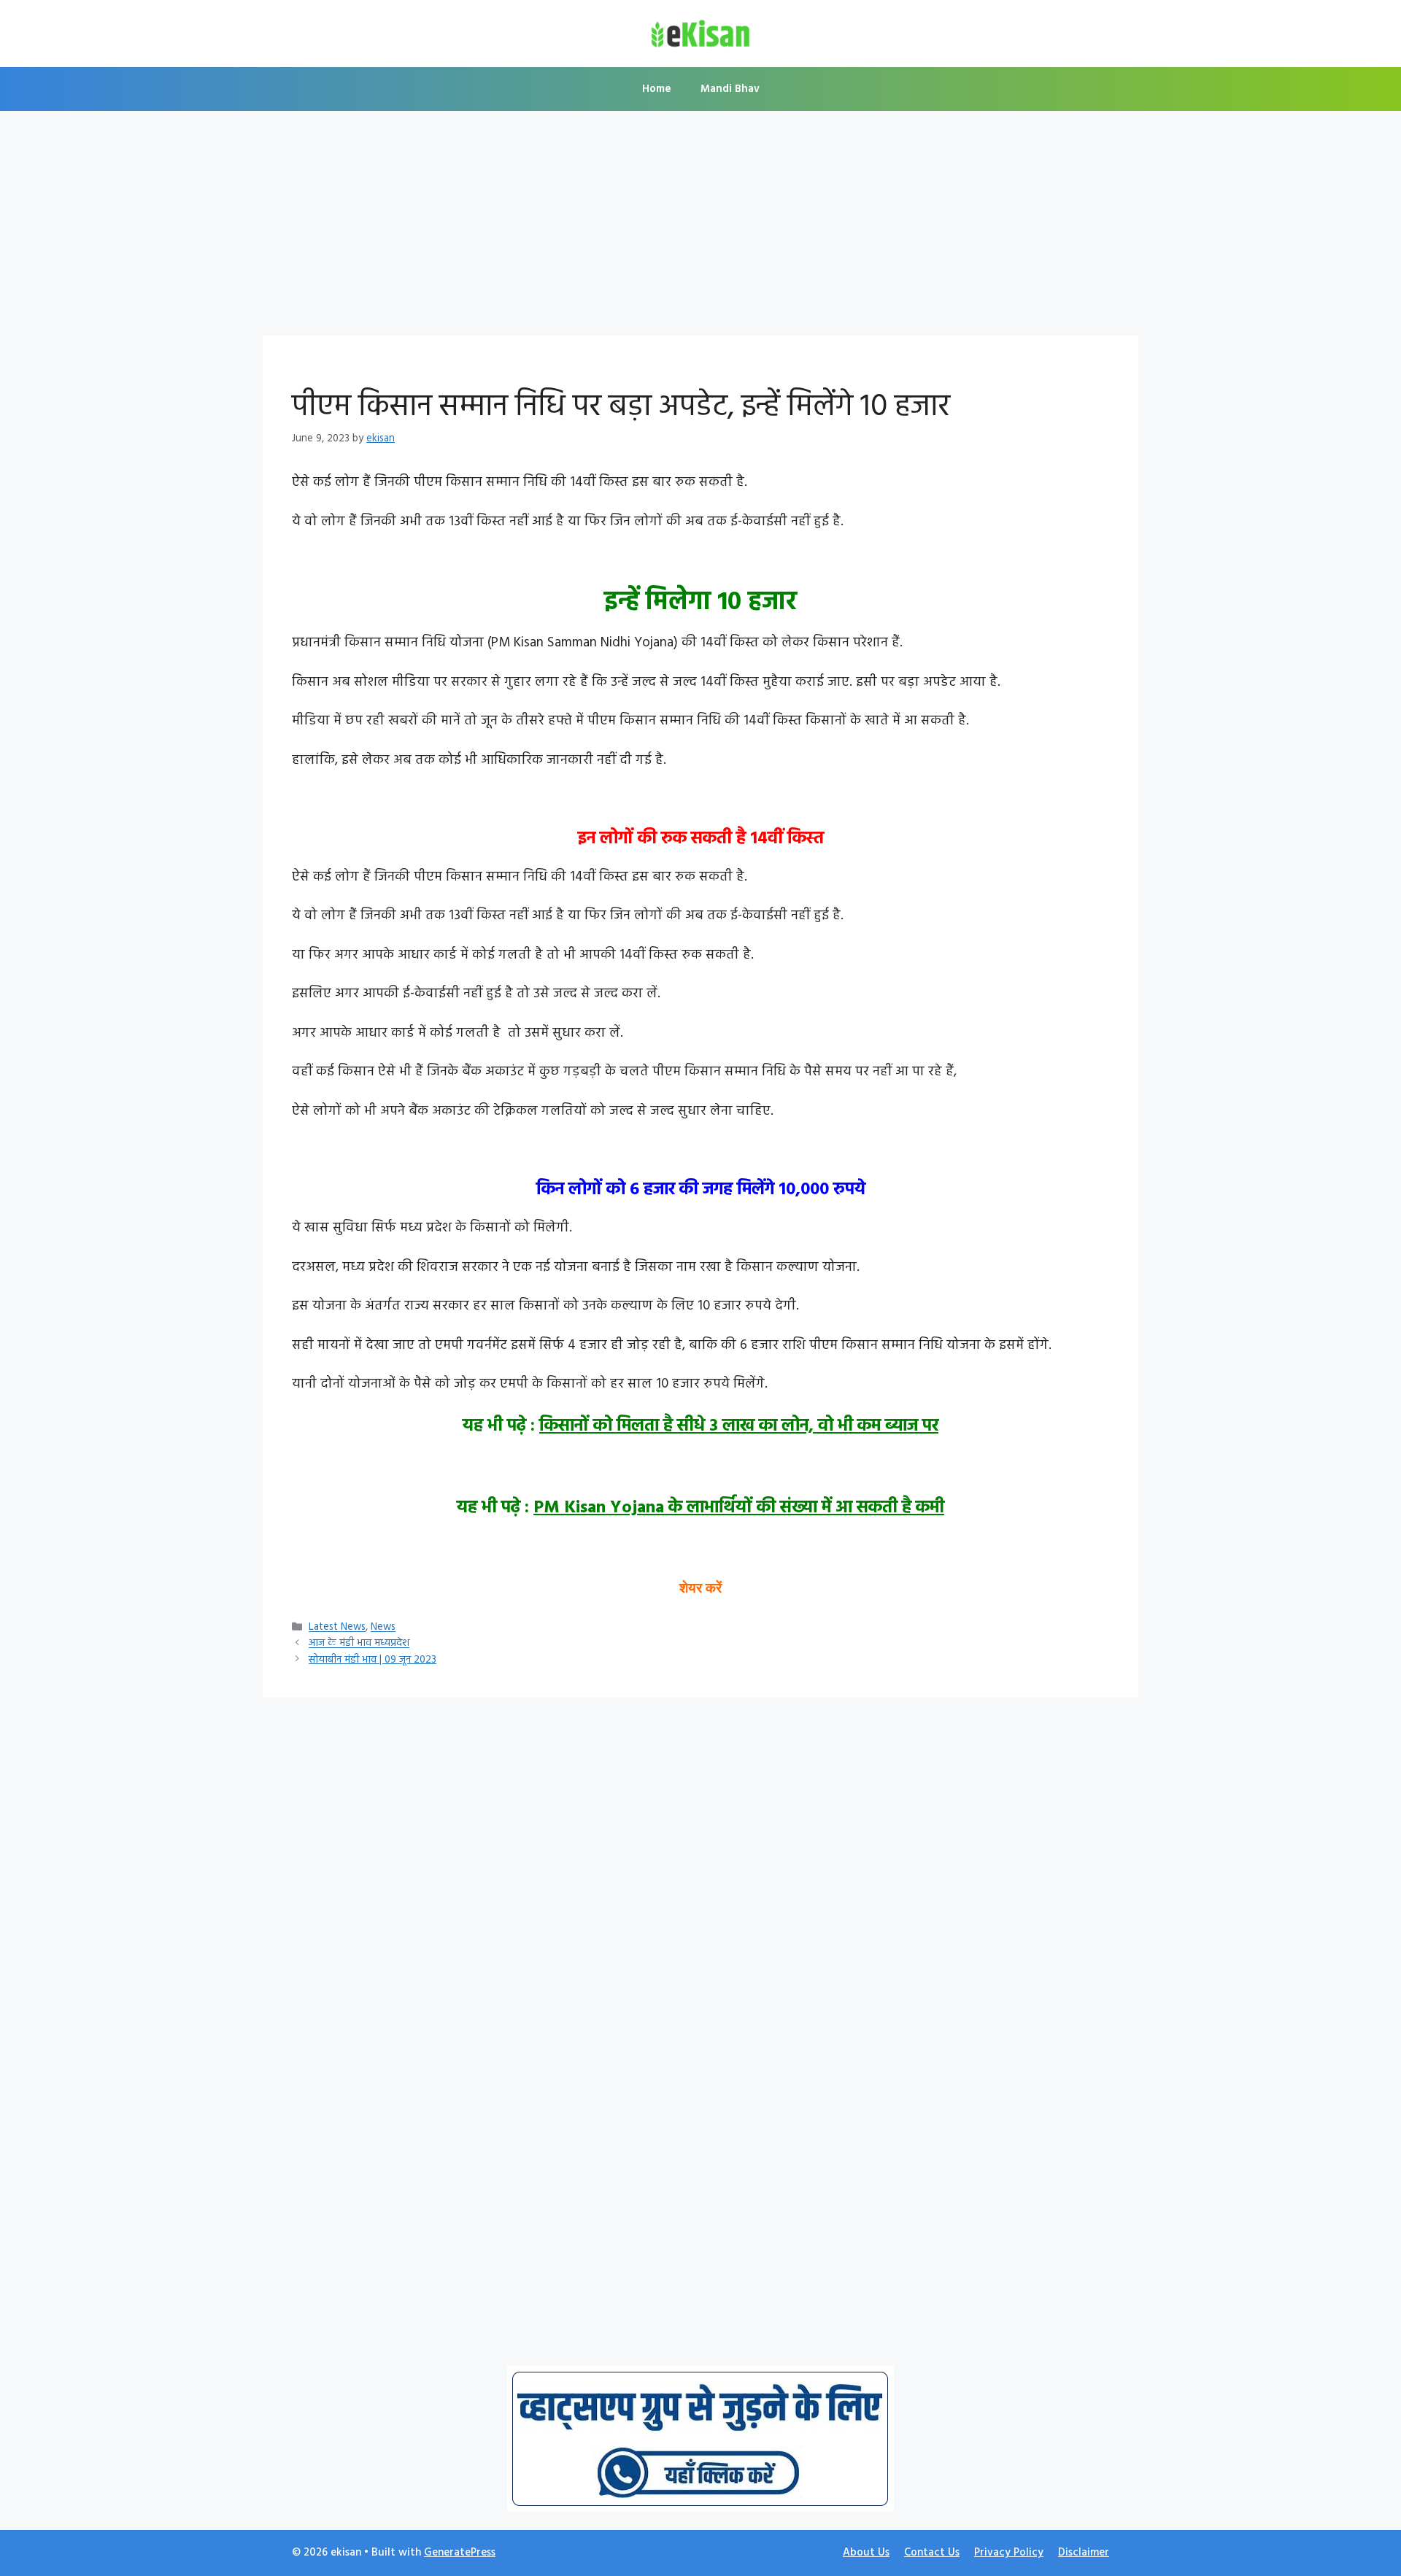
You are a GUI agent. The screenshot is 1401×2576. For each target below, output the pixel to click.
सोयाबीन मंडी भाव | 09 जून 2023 (373, 1660)
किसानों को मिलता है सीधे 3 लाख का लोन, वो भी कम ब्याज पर (739, 1426)
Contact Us (932, 2553)
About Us (866, 2553)
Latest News (337, 1628)
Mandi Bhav (730, 89)
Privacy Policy (1009, 2553)
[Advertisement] (700, 228)
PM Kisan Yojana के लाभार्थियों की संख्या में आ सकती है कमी (739, 1508)
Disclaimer (1084, 2553)
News (383, 1628)
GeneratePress (460, 2553)
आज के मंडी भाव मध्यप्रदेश (359, 1644)
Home (657, 89)
